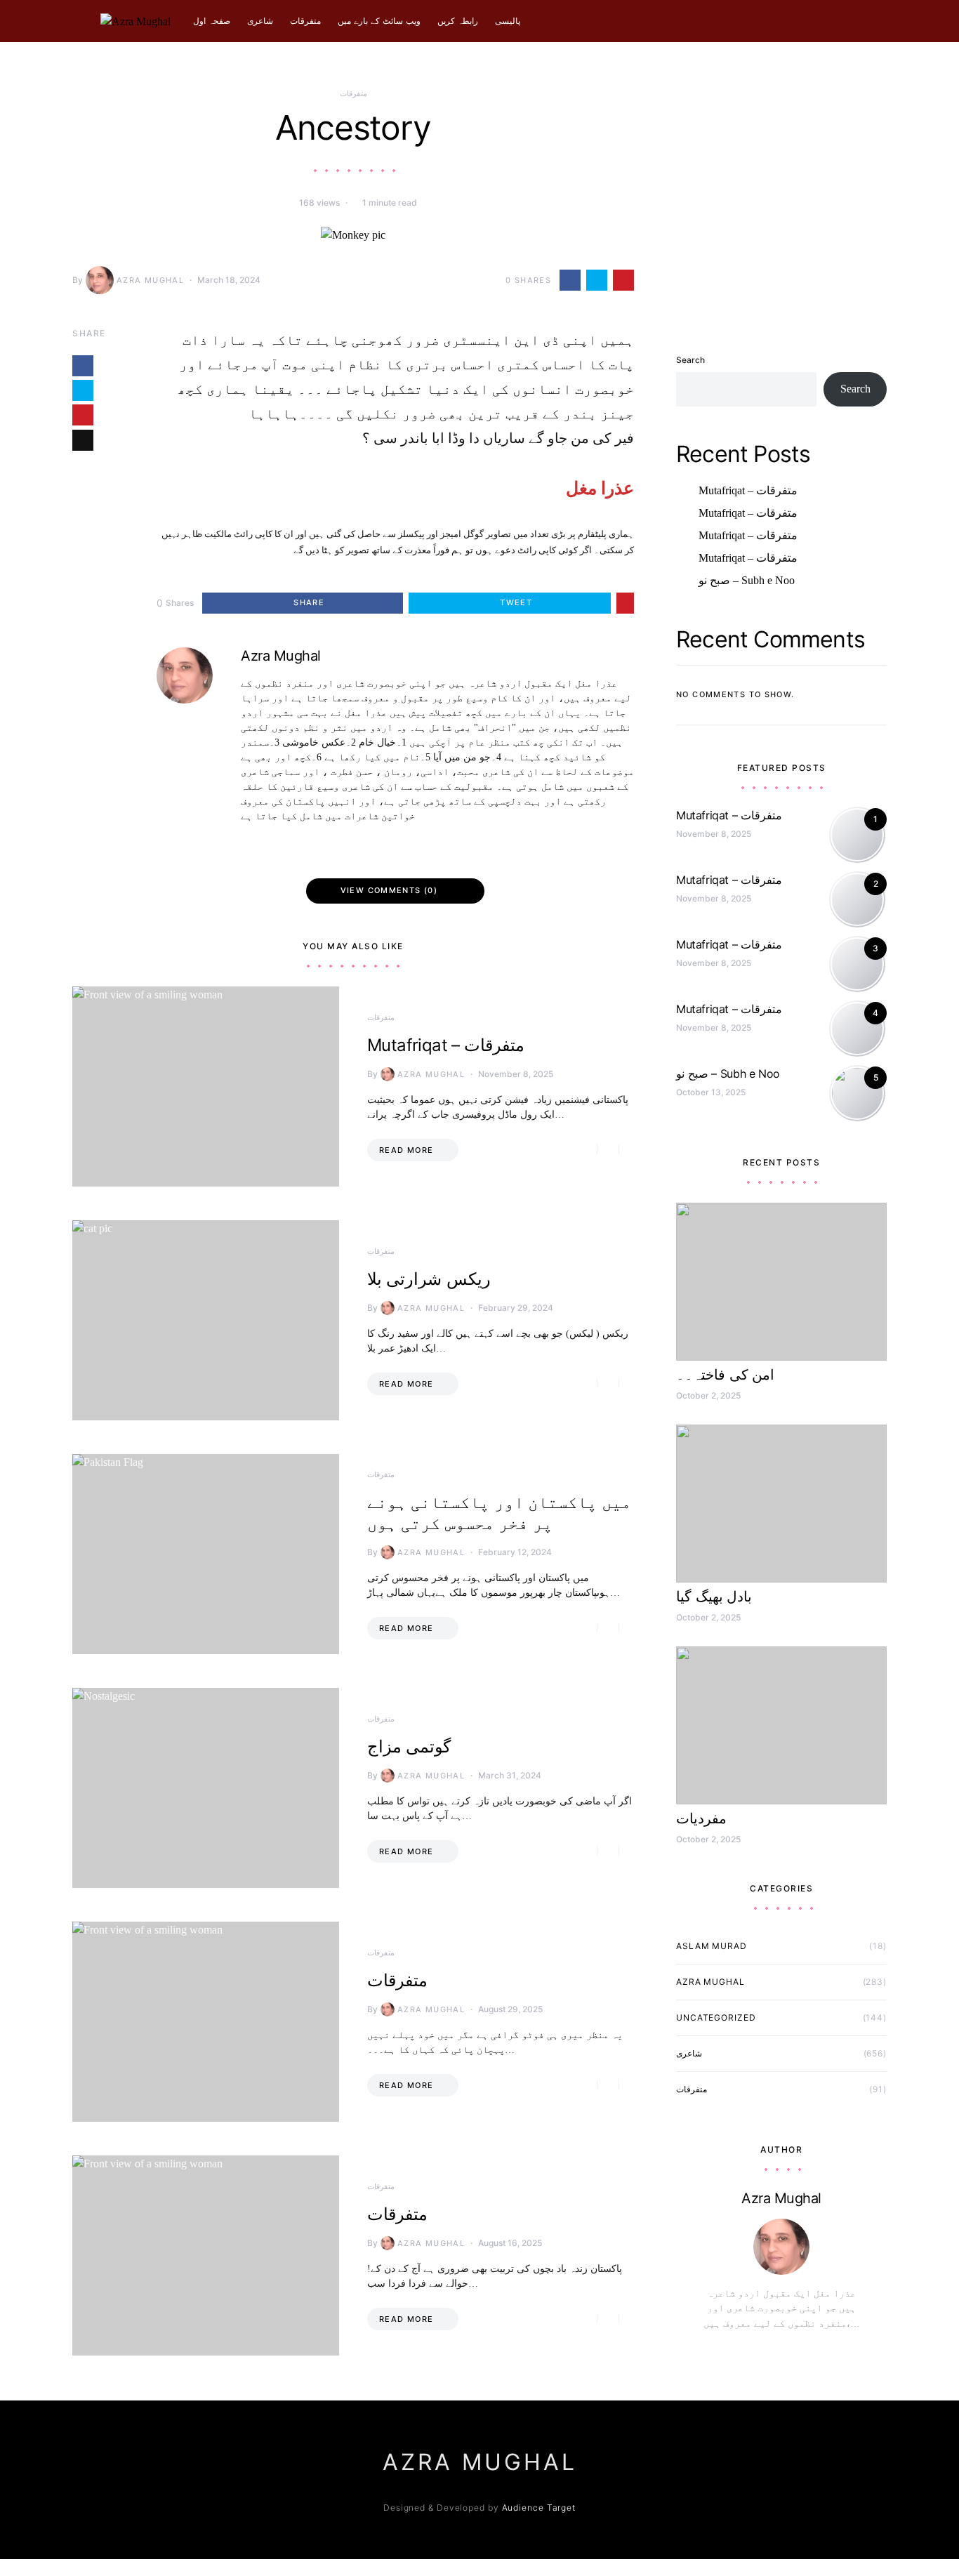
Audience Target (539, 2508)
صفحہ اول (212, 21)
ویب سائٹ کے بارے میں (379, 21)
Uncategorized (716, 2017)
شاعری (260, 21)
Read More (406, 1150)
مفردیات (701, 1818)
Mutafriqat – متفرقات (446, 1045)
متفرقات (305, 21)
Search (690, 337)
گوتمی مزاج (409, 1746)
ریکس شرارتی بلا (429, 1279)
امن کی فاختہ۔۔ (725, 1375)
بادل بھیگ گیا (714, 1597)
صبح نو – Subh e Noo (747, 558)
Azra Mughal (150, 280)
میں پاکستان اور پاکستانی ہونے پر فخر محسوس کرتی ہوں (499, 1513)
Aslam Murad (712, 1946)
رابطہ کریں (458, 21)
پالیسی (508, 21)
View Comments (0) (389, 890)
